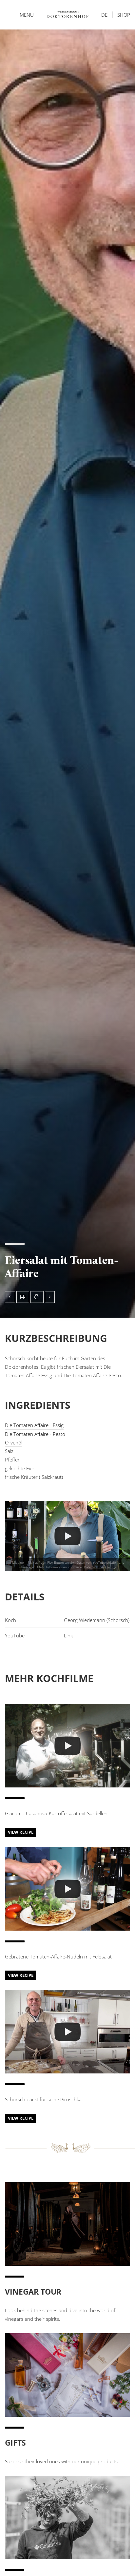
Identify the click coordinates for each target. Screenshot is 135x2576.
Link (68, 1635)
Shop (124, 15)
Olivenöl (14, 1442)
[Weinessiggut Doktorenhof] (67, 15)
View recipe (21, 1832)
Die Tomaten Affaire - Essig (34, 1425)
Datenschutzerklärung (100, 1567)
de (104, 15)
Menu (27, 15)
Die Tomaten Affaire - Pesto (35, 1434)
